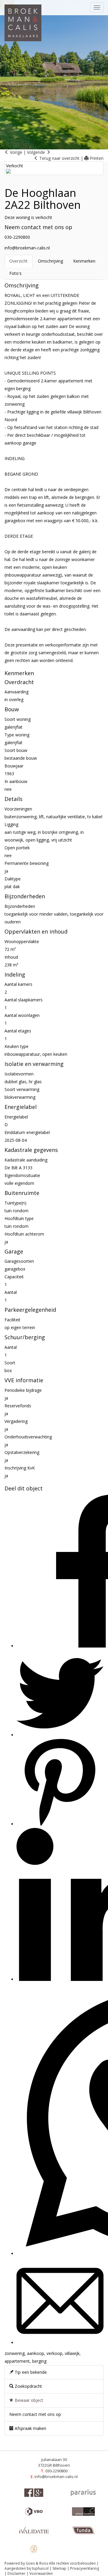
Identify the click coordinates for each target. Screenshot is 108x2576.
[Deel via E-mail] (60, 2343)
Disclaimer (16, 2573)
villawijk (72, 2353)
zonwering (15, 2353)
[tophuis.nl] (34, 2549)
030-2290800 (17, 237)
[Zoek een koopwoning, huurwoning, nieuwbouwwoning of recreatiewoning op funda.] (83, 2530)
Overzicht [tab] (18, 261)
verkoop (54, 2353)
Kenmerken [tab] (84, 261)
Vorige (15, 152)
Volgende (37, 152)
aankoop (36, 2353)
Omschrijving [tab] (50, 261)
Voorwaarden (41, 2573)
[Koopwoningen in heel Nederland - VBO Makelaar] (34, 2511)
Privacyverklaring (85, 2568)
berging (39, 2361)
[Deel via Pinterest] (60, 1824)
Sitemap (59, 2568)
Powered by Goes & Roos (26, 2563)
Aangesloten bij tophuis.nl (27, 2568)
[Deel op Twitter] (60, 1735)
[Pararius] (83, 2493)
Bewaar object (28, 2400)
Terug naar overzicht (59, 158)
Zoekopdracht (28, 2386)
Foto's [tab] (15, 273)
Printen (96, 158)
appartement (17, 2361)
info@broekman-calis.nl (27, 248)
